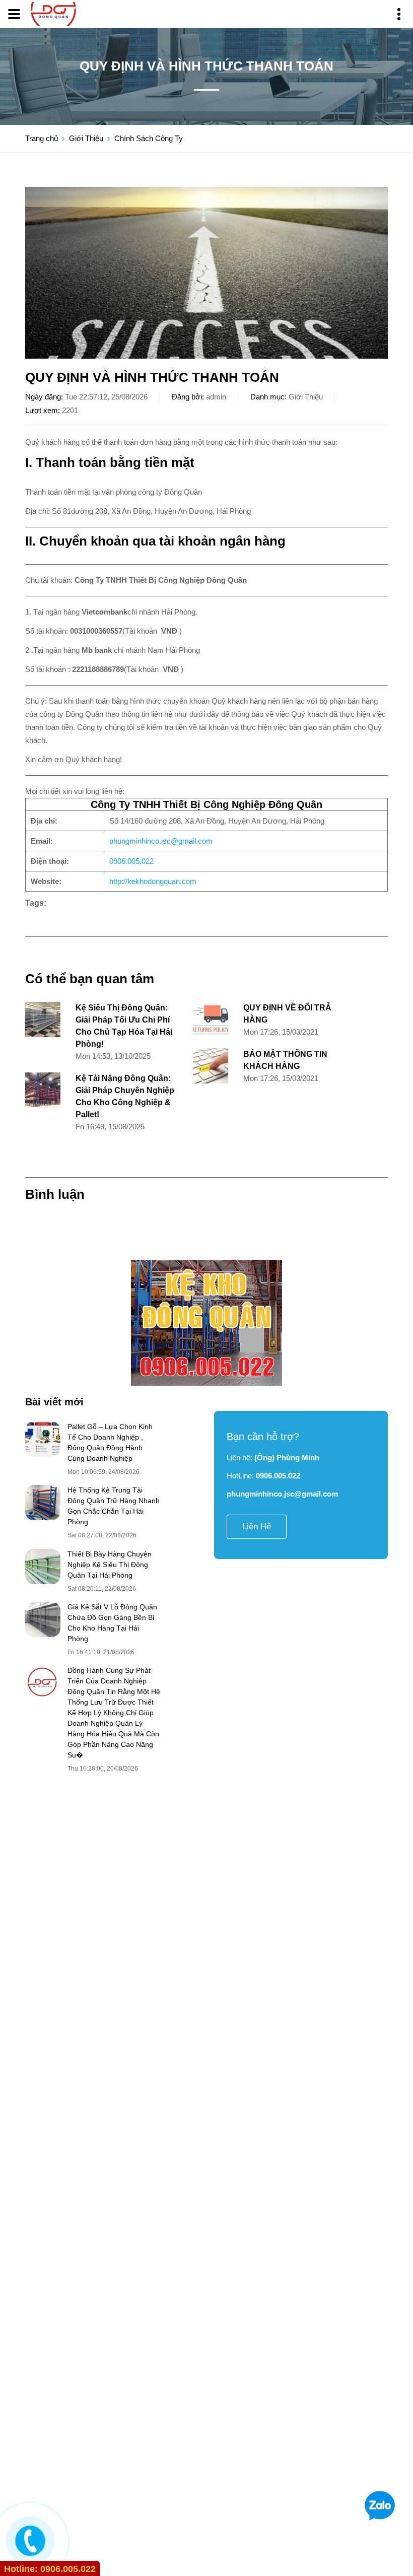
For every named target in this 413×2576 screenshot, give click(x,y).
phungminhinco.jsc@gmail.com (161, 841)
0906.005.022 (131, 861)
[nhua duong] (206, 1323)
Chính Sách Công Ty (149, 138)
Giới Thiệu (86, 138)
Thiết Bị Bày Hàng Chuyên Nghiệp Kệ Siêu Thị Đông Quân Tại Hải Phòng (110, 1565)
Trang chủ (42, 138)
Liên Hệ (257, 1527)
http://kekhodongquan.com (153, 881)
